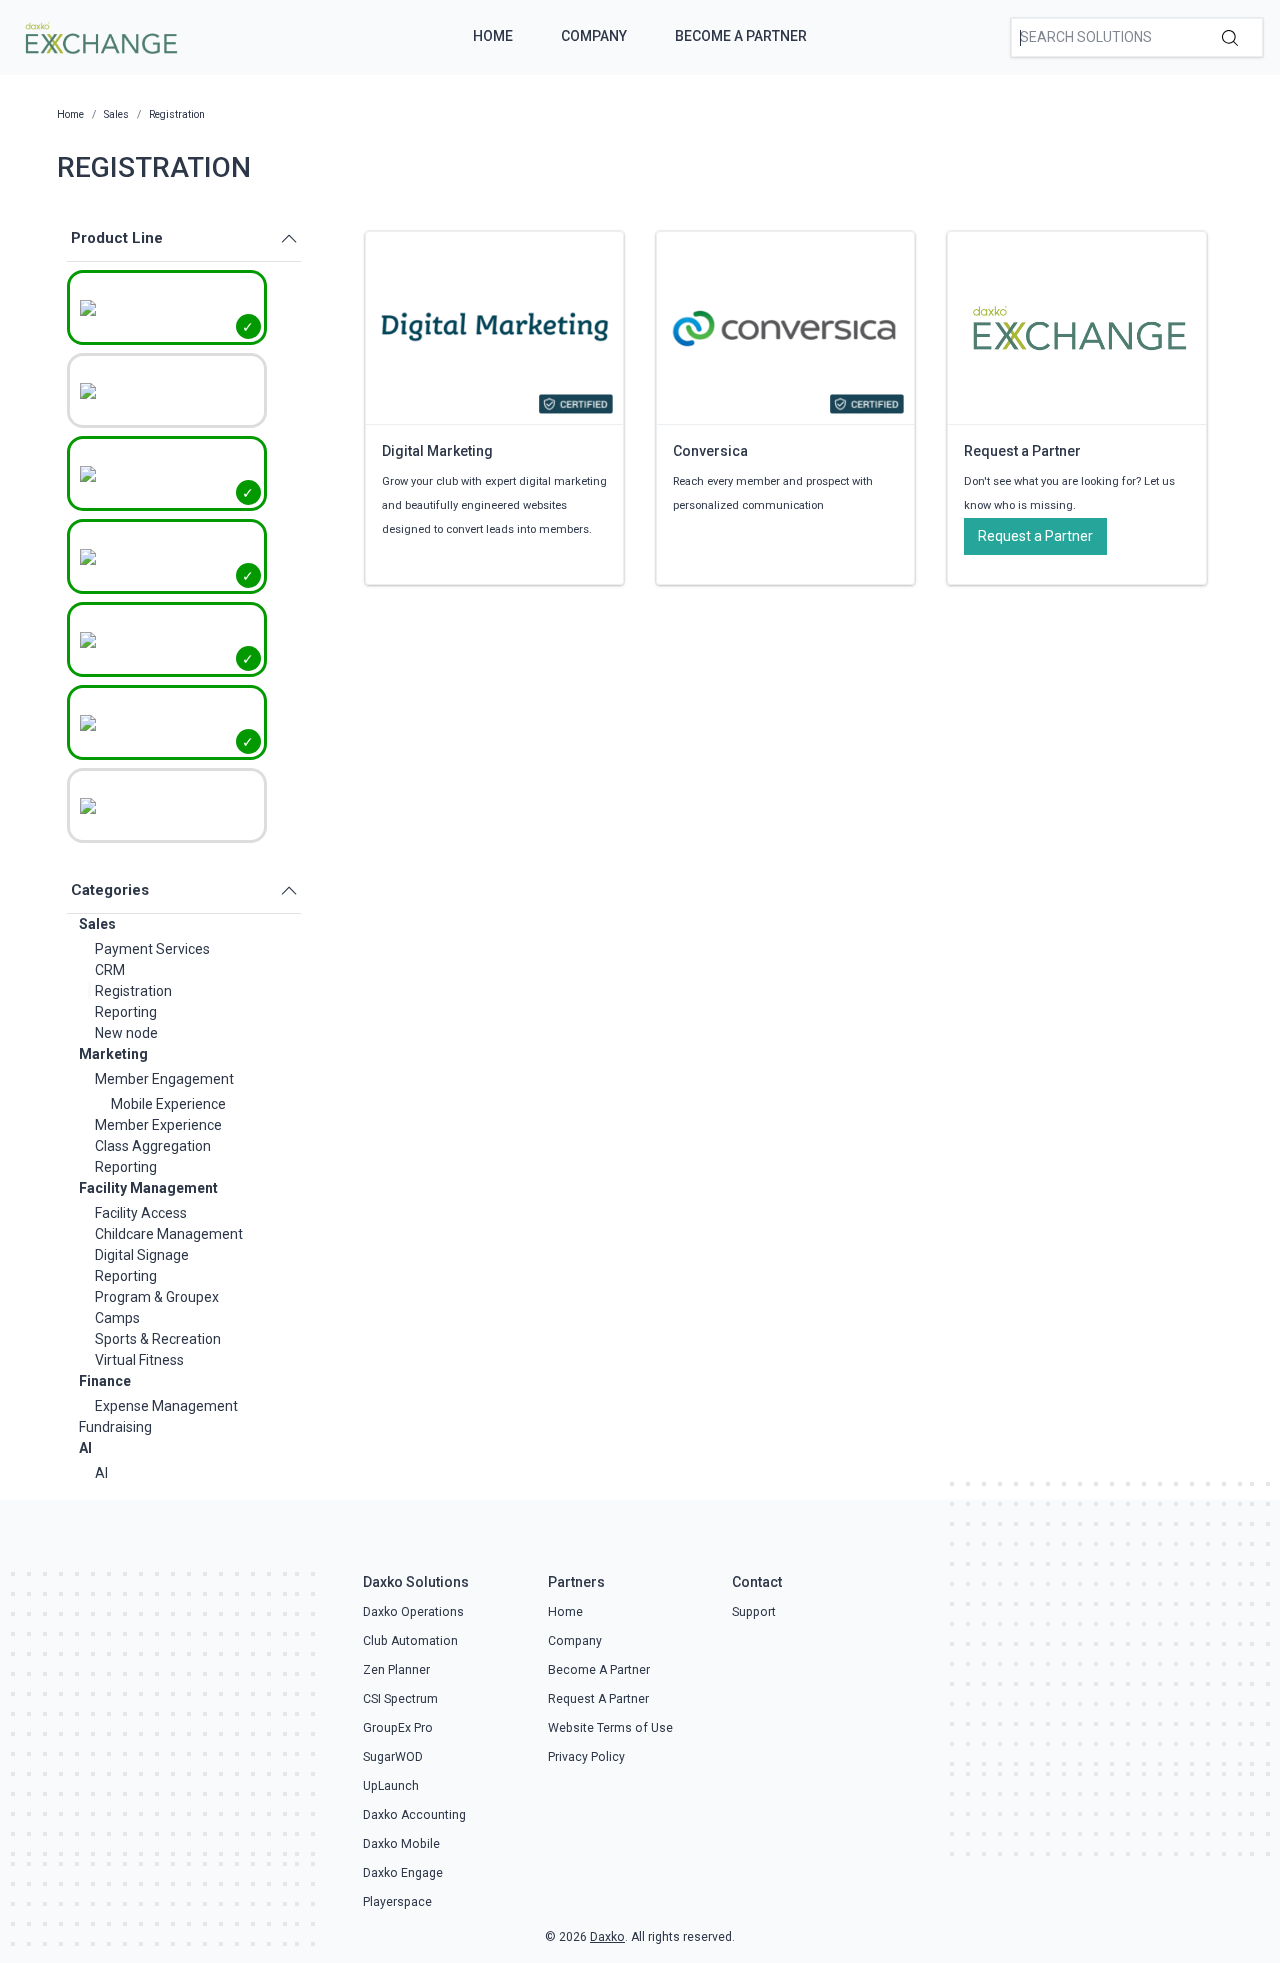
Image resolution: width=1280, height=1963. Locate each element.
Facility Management (148, 1188)
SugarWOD (393, 1757)
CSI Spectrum (400, 1699)
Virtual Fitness (139, 1360)
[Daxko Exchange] (99, 36)
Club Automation (410, 1641)
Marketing (113, 1054)
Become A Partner (741, 36)
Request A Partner (598, 1699)
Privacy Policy (586, 1757)
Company (594, 36)
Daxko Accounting (414, 1815)
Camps (117, 1318)
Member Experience (158, 1125)
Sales (97, 924)
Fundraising (115, 1427)
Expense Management (166, 1406)
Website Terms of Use (610, 1728)
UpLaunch (391, 1786)
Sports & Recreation (158, 1339)
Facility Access (141, 1213)
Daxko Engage (403, 1873)
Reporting (126, 1012)
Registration (133, 991)
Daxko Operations (413, 1612)
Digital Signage (142, 1255)
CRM (110, 970)
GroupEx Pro (398, 1728)
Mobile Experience (168, 1104)
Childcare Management (169, 1234)
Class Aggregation (153, 1146)
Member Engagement (164, 1079)
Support (754, 1612)
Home (493, 36)
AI (85, 1448)
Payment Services (152, 949)
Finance (105, 1381)
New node (126, 1033)
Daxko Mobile (401, 1844)
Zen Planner (396, 1670)
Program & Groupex (157, 1297)
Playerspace (397, 1902)
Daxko (607, 1937)
